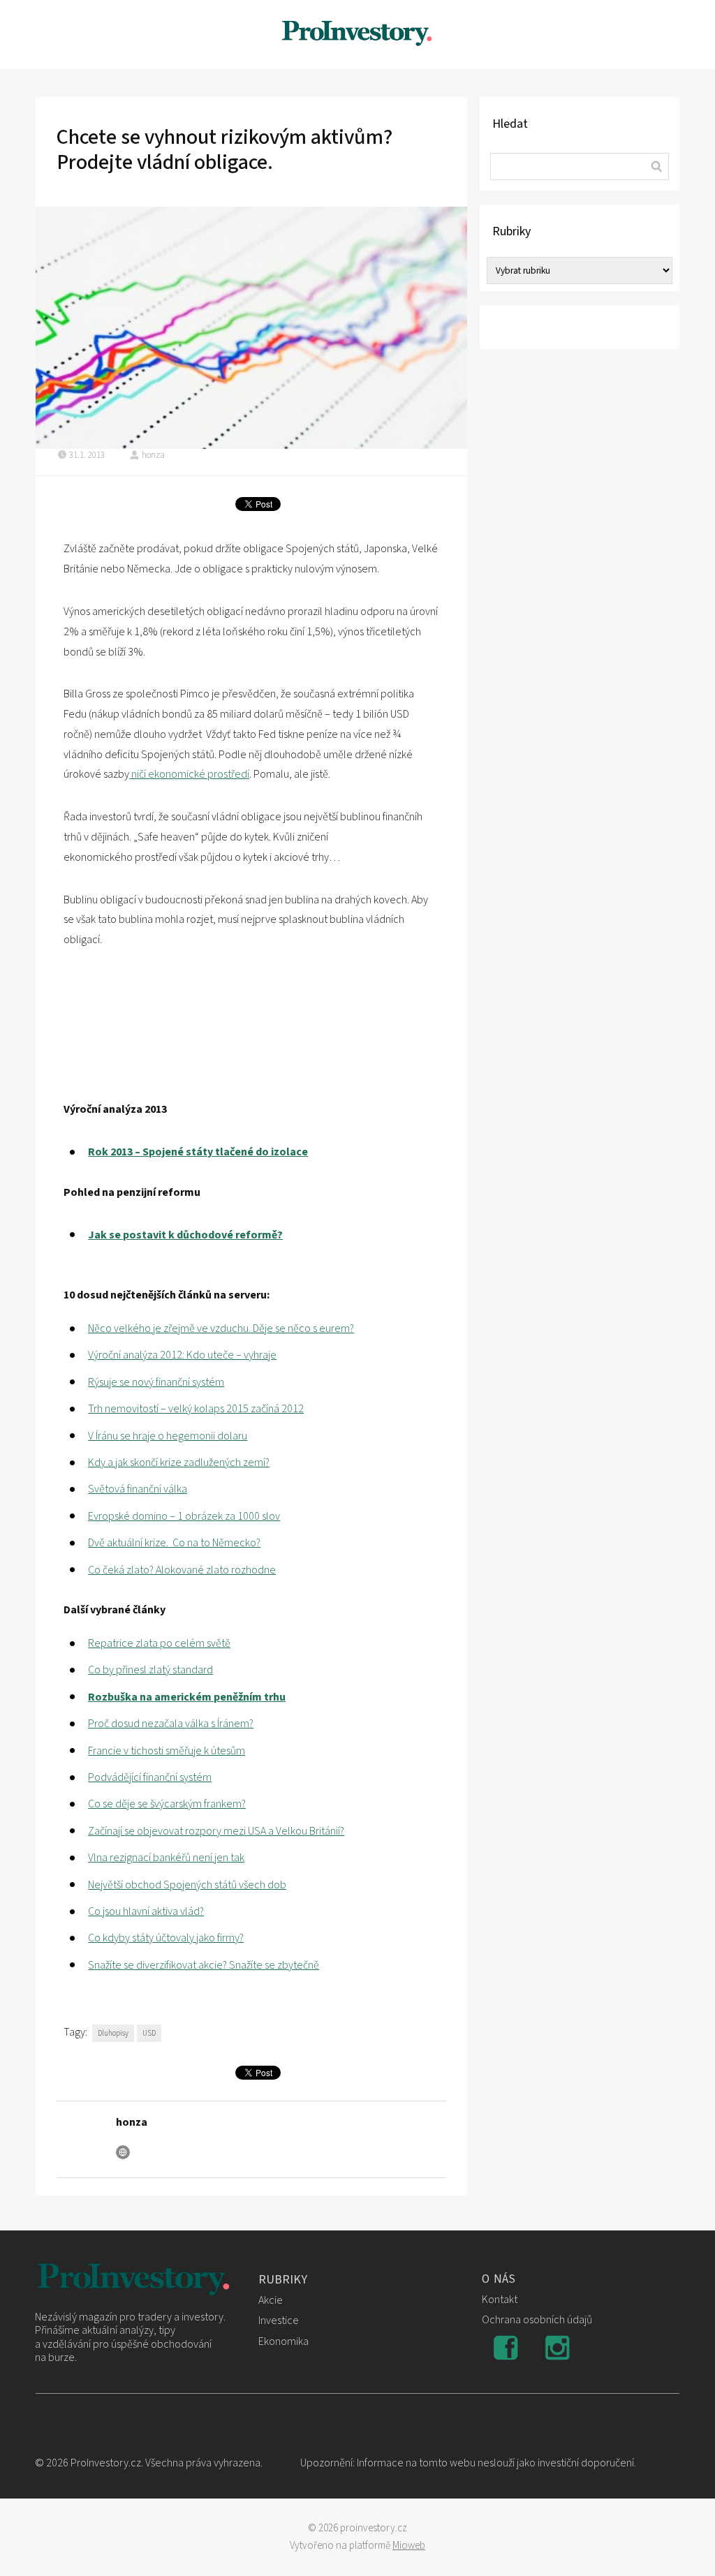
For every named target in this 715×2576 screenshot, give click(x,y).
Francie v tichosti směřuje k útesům (167, 1751)
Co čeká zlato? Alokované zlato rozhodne (182, 1570)
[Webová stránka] (123, 2152)
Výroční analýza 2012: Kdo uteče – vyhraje (182, 1355)
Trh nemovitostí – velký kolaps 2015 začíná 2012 (196, 1409)
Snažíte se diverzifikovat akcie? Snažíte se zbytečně (204, 1965)
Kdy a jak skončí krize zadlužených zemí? (179, 1463)
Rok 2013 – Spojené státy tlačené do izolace (198, 1152)
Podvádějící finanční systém (150, 1777)
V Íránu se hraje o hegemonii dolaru (168, 1436)
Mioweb (409, 2546)
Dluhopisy (113, 2033)
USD (149, 2033)
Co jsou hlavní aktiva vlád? (146, 1911)
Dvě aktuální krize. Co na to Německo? (174, 1543)
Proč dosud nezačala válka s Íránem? (171, 1724)
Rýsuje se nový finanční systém (156, 1382)
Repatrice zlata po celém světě (159, 1643)
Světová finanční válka (138, 1489)
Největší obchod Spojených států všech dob (187, 1885)
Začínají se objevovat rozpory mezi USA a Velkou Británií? (216, 1831)
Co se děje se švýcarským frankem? (167, 1804)
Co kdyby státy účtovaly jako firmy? (166, 1938)
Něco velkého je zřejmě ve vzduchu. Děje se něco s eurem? (221, 1328)
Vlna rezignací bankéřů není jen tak (166, 1858)
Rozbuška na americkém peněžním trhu (187, 1697)
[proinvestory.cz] (357, 35)
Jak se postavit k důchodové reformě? (185, 1235)
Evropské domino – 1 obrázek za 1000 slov (184, 1516)
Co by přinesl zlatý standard (150, 1670)
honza (153, 455)
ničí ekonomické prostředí (189, 774)
